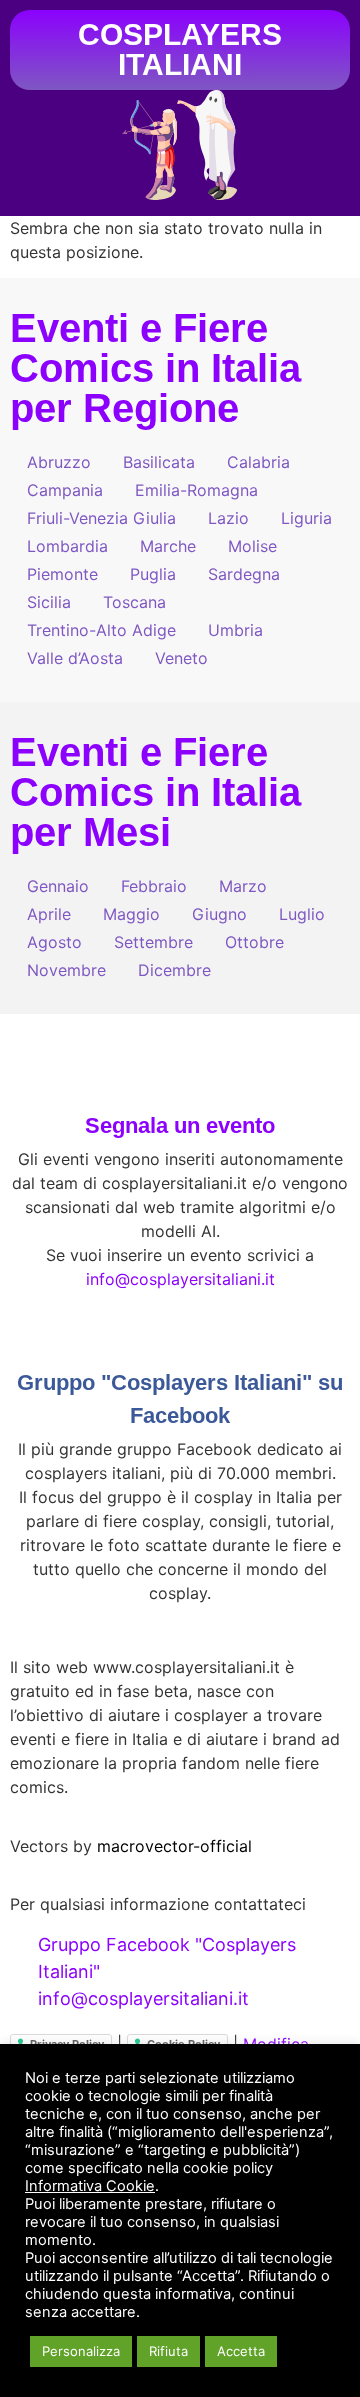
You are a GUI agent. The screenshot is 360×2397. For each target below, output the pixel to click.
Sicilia (49, 602)
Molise (252, 546)
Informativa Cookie (90, 2186)
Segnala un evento (180, 1125)
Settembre (153, 942)
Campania (65, 490)
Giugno (219, 914)
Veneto (181, 658)
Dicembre (174, 970)
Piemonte (62, 574)
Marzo (243, 886)
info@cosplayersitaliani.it (180, 1279)
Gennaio (58, 886)
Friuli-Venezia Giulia (101, 518)
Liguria (306, 518)
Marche (168, 546)
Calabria (258, 462)
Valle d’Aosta (75, 658)
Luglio (302, 914)
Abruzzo (59, 462)
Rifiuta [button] (168, 2351)
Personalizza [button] (81, 2351)
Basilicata (159, 462)
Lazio (228, 518)
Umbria (235, 630)
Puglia (153, 574)
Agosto (54, 942)
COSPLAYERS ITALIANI (180, 49)
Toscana (134, 602)
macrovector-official (174, 1846)
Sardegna (244, 574)
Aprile (49, 914)
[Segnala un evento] (180, 1079)
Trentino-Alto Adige (101, 630)
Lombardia (67, 546)
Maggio (131, 914)
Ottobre (254, 942)
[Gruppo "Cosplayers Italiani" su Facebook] (180, 1336)
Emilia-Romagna (196, 490)
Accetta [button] (241, 2351)
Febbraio (154, 886)
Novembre (66, 970)
